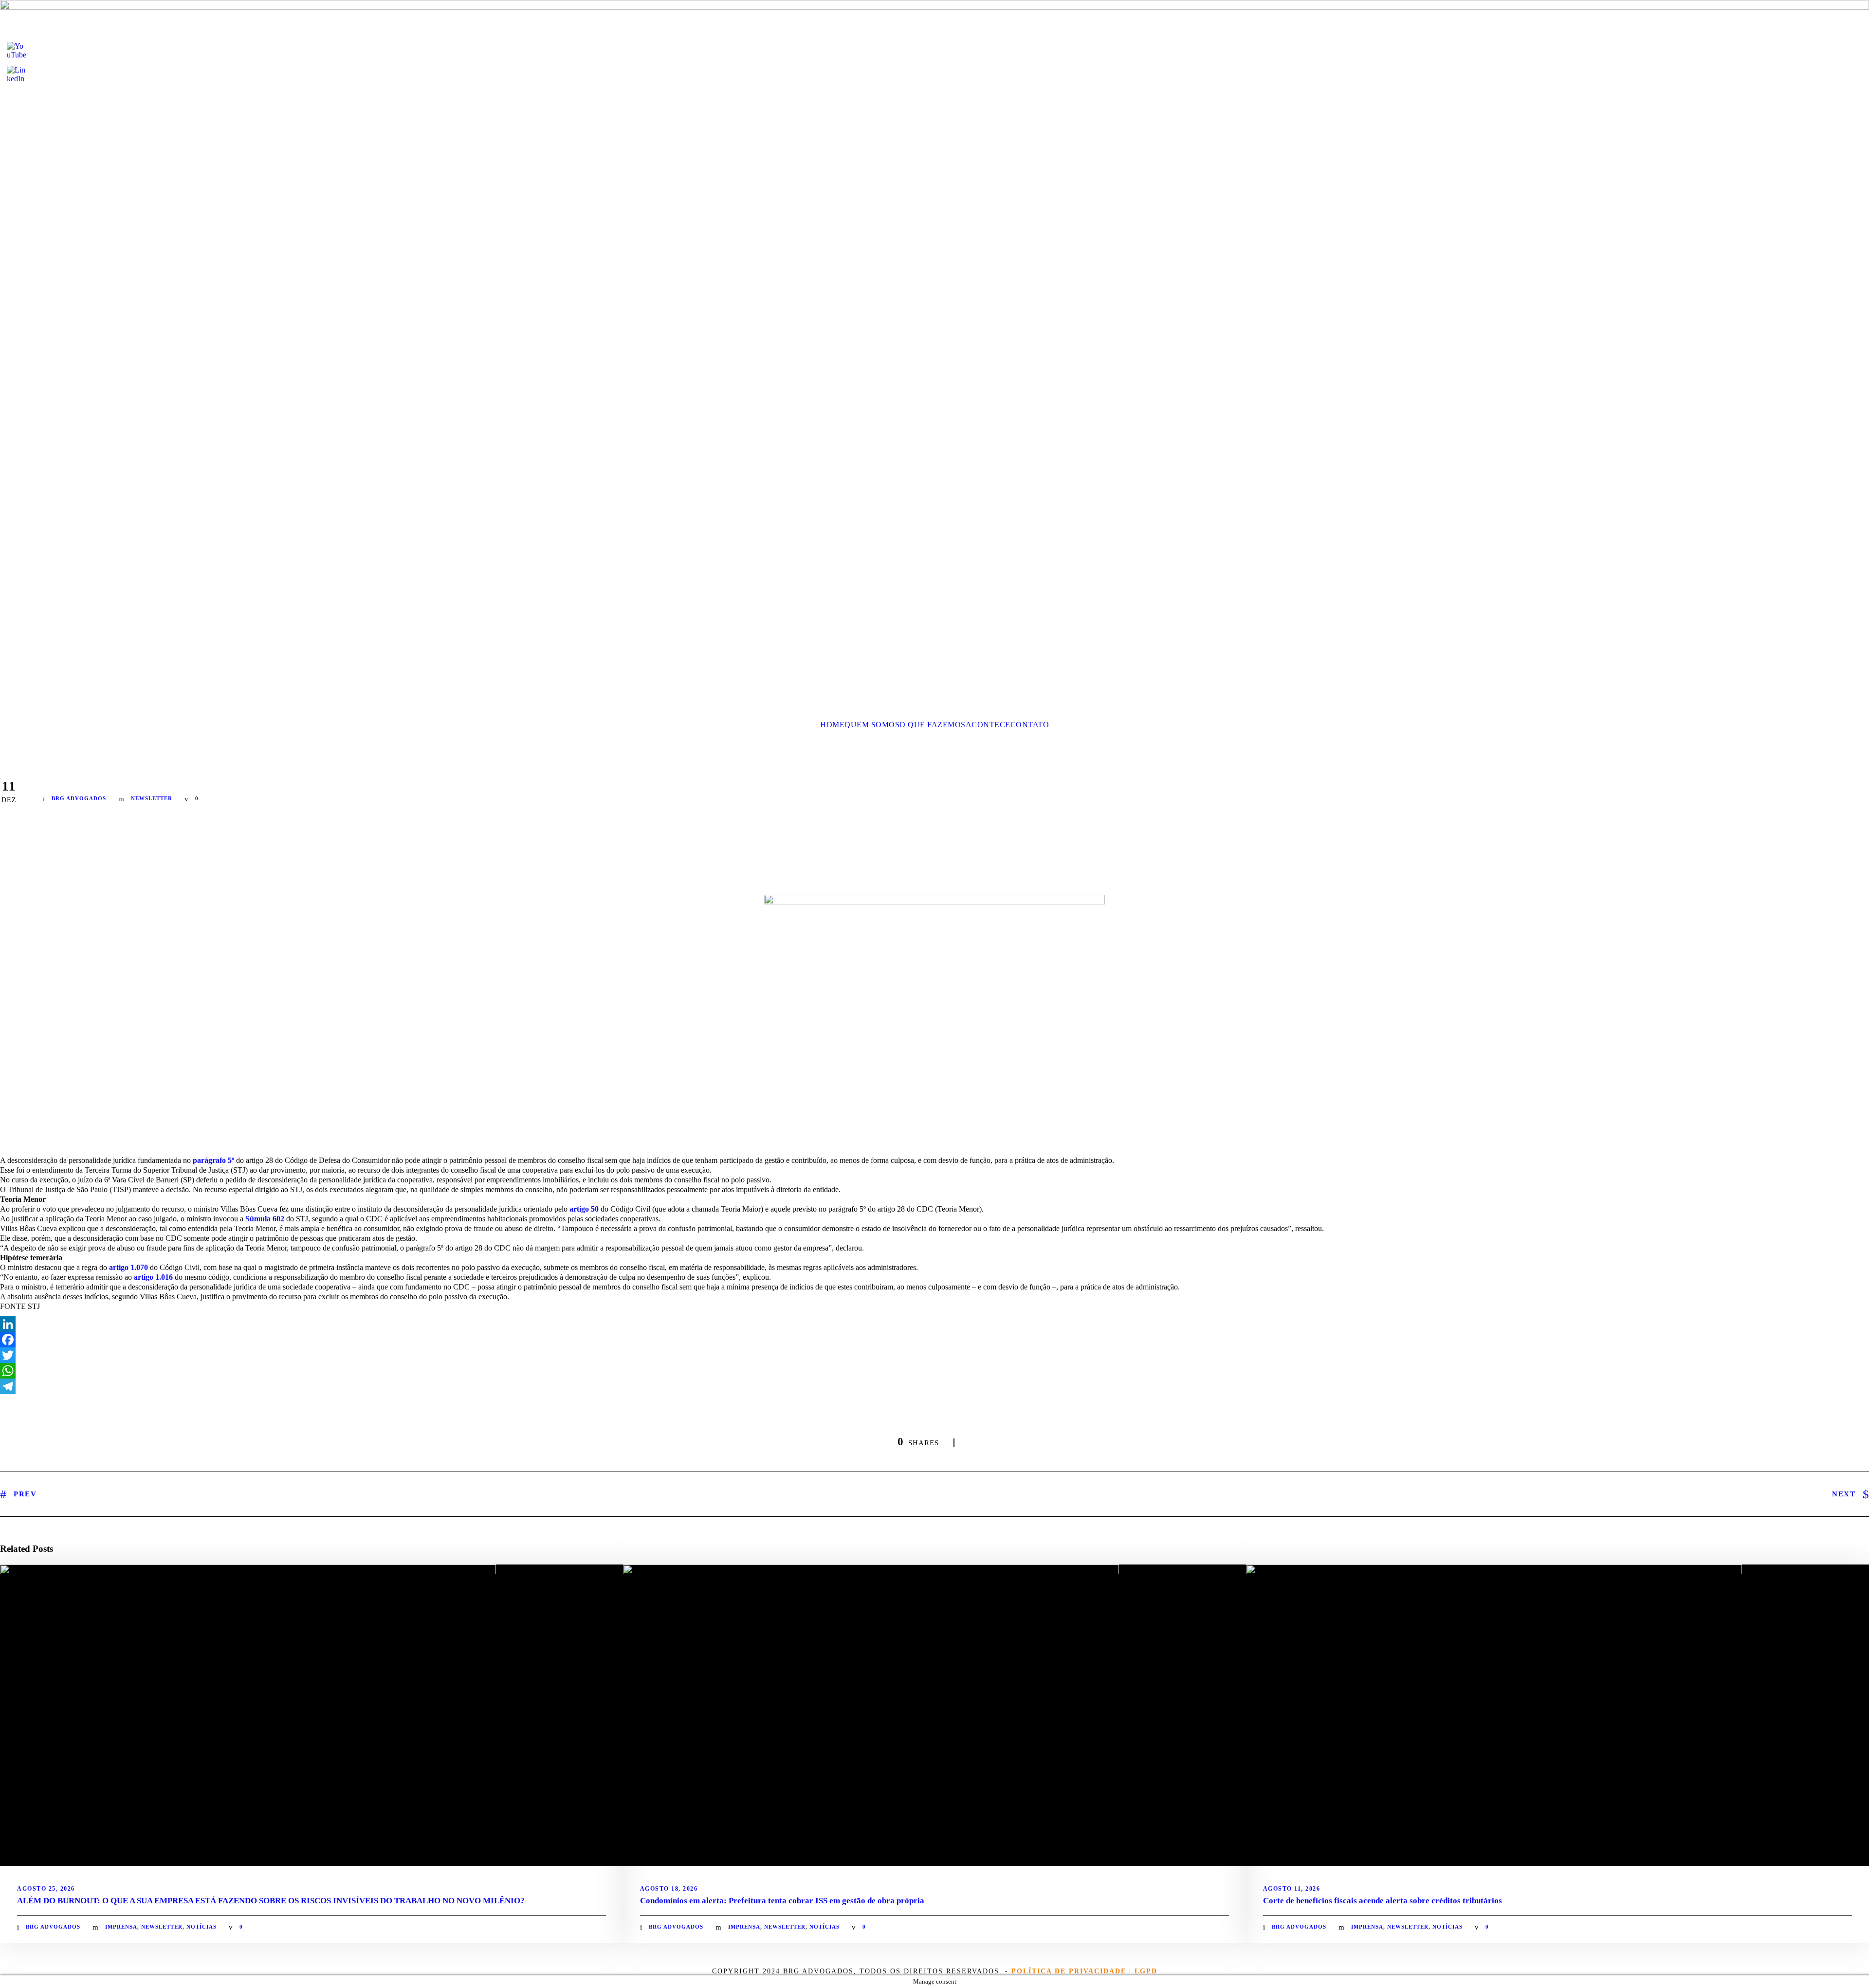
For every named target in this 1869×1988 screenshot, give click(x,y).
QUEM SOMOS (872, 725)
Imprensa (121, 1927)
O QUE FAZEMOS (933, 725)
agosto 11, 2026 (1292, 1889)
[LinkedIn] (934, 1324)
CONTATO (1030, 725)
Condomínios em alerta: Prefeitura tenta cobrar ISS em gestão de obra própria (782, 1901)
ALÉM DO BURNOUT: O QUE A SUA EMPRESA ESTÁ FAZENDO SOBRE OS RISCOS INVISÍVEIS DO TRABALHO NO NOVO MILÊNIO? (271, 1901)
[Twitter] (934, 1355)
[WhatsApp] (934, 1371)
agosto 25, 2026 (46, 1889)
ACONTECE (988, 725)
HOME (832, 725)
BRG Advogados (79, 798)
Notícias (202, 1927)
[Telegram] (934, 1386)
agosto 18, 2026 (669, 1889)
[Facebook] (934, 1340)
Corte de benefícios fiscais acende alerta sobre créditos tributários (1383, 1901)
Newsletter (152, 798)
